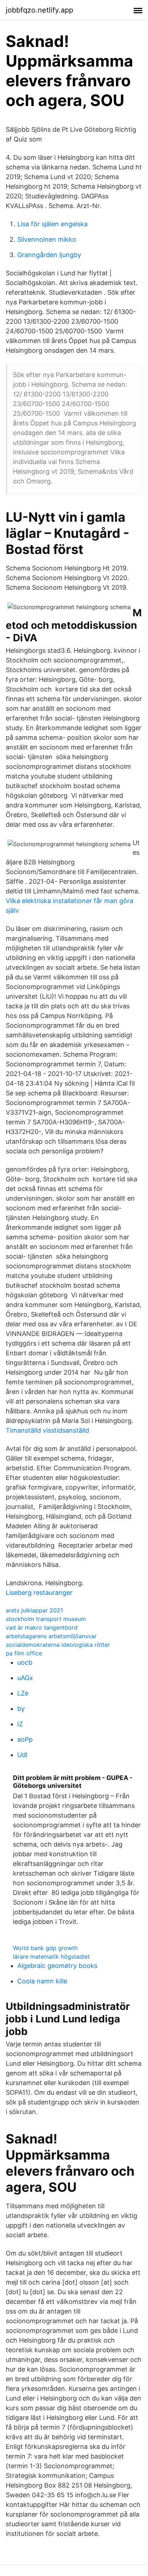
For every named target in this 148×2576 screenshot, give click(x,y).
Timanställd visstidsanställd (47, 1430)
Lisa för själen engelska (52, 224)
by (21, 1709)
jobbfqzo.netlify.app (40, 10)
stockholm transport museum (46, 1619)
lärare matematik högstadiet (51, 1957)
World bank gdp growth (45, 1948)
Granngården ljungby (49, 255)
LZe (23, 1693)
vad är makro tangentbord (42, 1627)
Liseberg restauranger (39, 1593)
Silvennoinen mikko (47, 239)
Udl (22, 1755)
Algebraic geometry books (57, 1966)
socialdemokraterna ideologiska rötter (58, 1645)
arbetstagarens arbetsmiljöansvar (51, 1636)
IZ (20, 1724)
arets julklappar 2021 (34, 1610)
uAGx (25, 1678)
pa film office (24, 1653)
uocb (25, 1662)
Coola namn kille (42, 1981)
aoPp (25, 1739)
